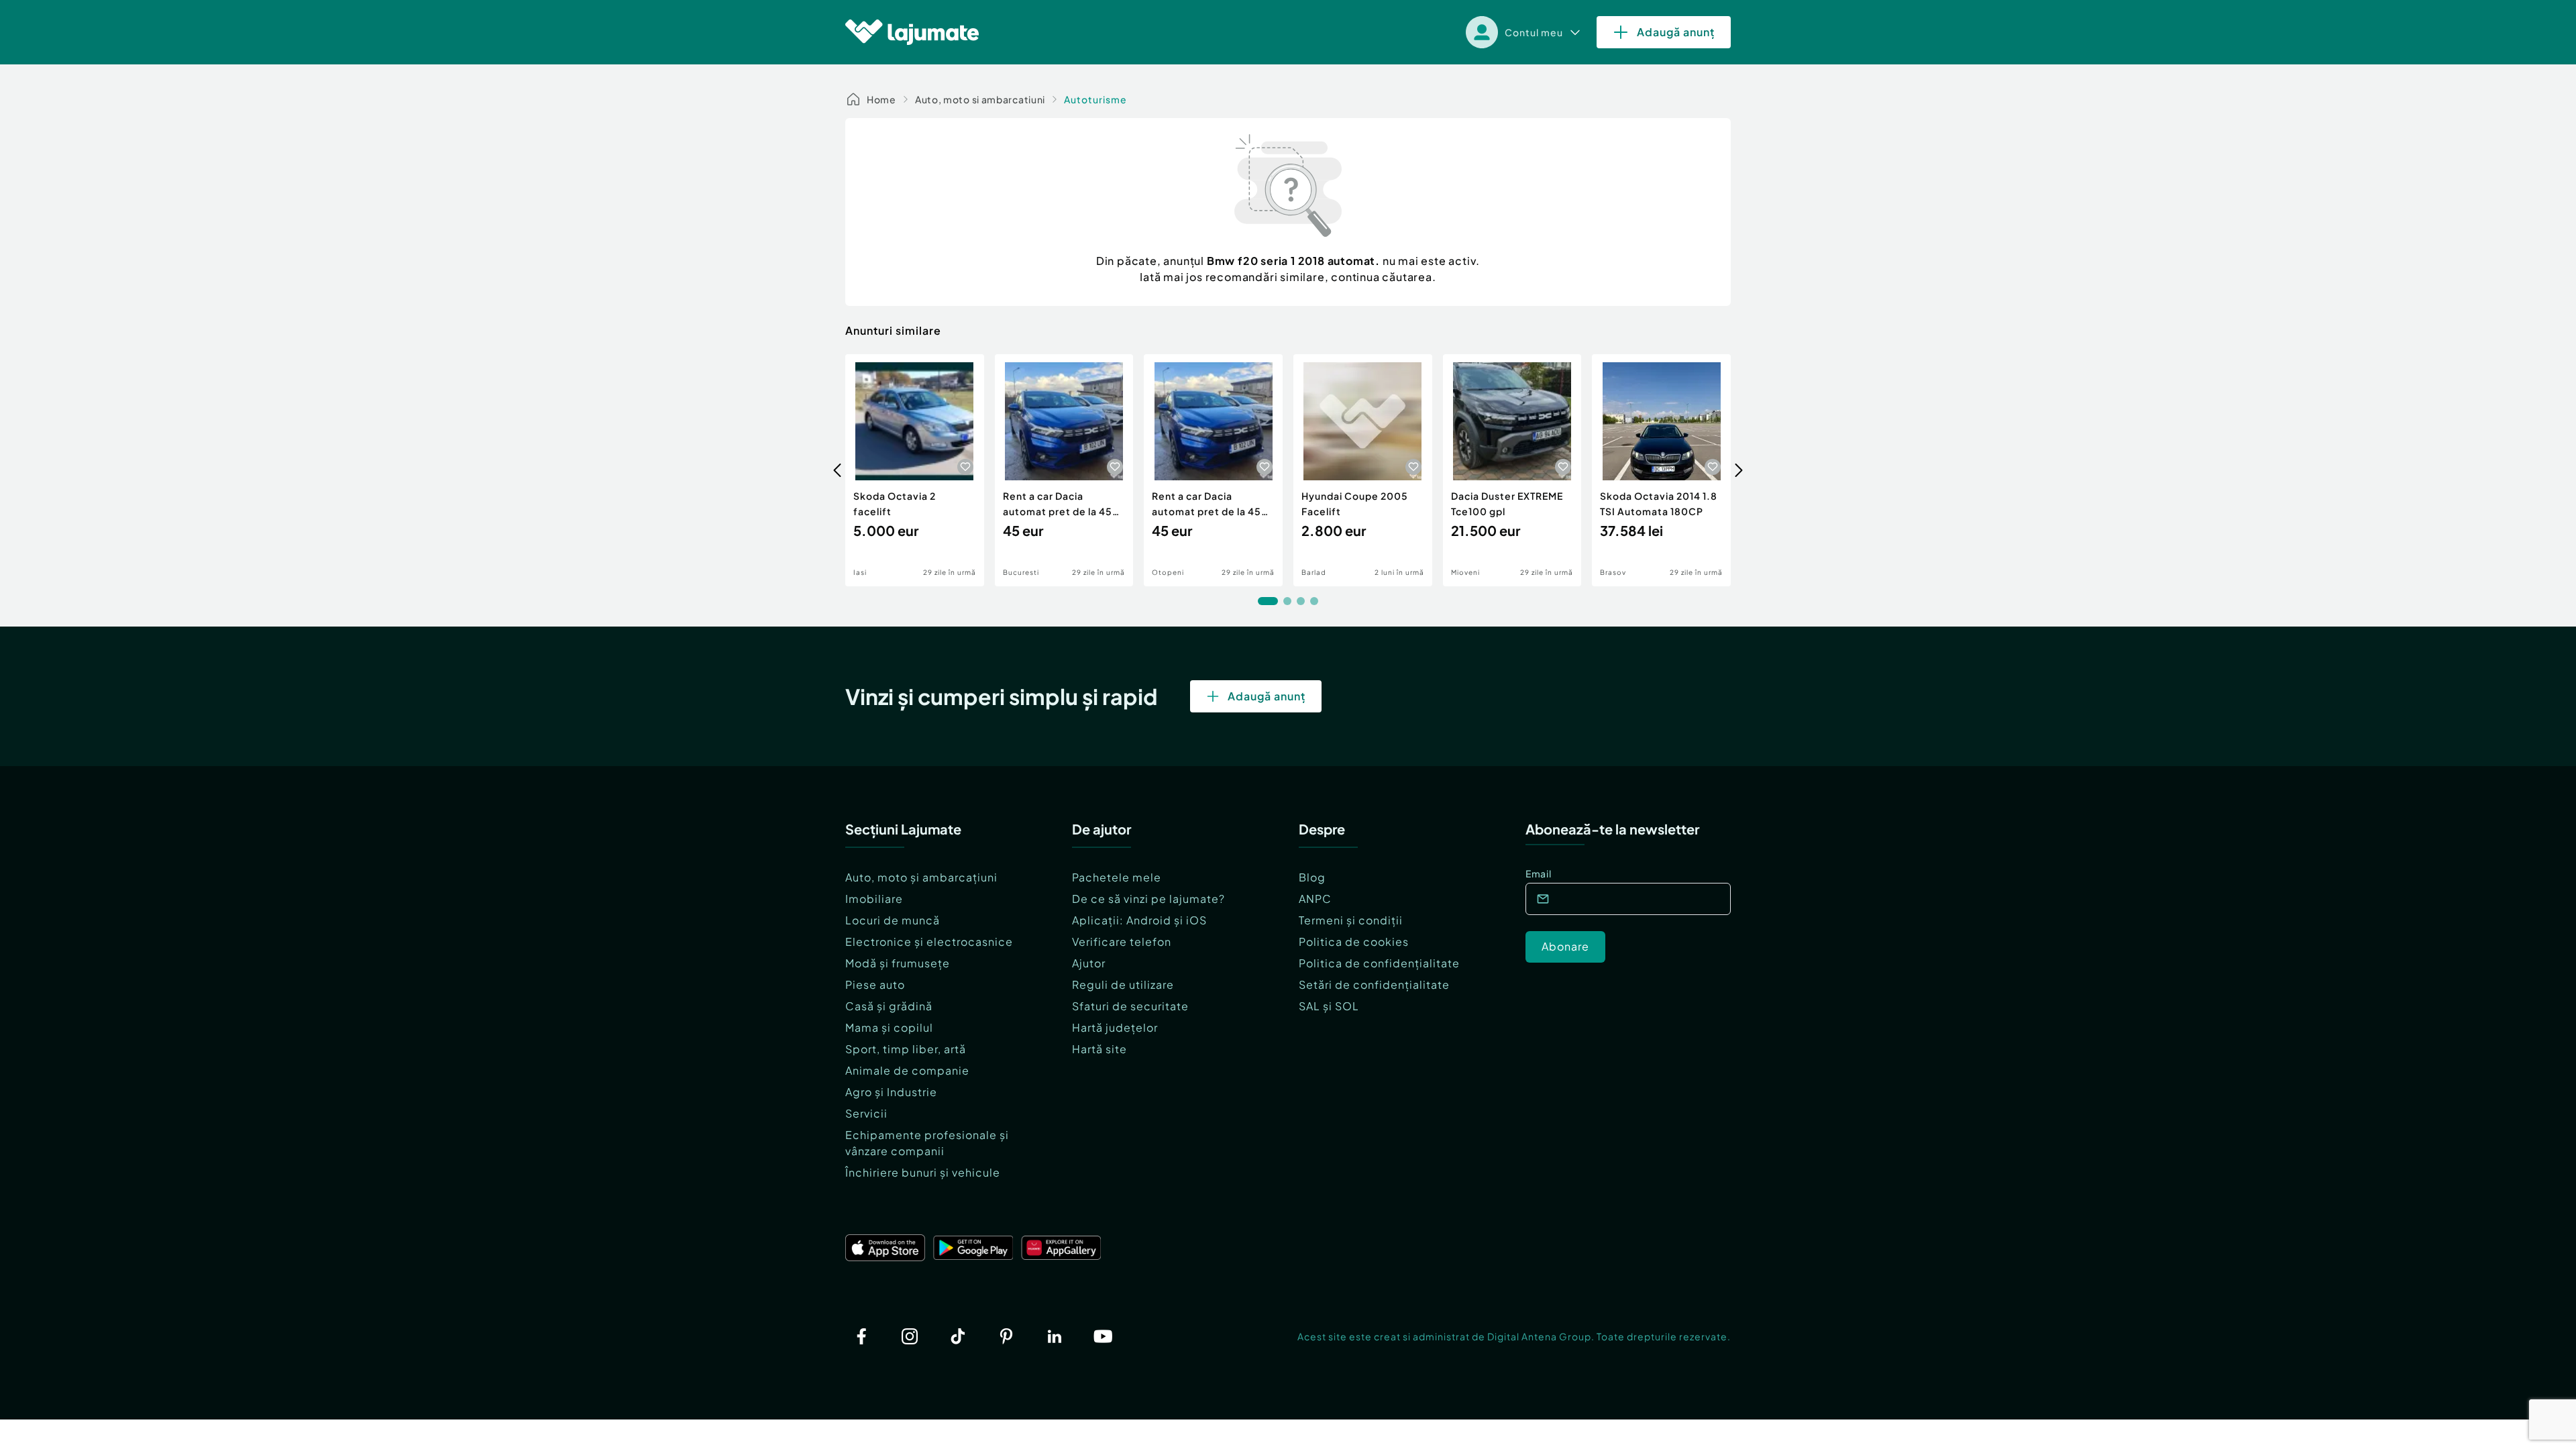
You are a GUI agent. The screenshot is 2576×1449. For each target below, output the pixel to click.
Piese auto (875, 984)
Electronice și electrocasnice (929, 942)
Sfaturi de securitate (1130, 1006)
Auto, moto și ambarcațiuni (921, 877)
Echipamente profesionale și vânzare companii (927, 1143)
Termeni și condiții (1351, 920)
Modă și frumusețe (898, 963)
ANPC (1315, 899)
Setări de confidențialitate (1374, 984)
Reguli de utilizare (1123, 984)
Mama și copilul (889, 1027)
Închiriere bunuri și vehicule (923, 1172)
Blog (1312, 877)
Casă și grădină (889, 1006)
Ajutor (1089, 963)
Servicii (866, 1113)
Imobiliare (874, 899)
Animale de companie (907, 1070)
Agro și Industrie (891, 1092)
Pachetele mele (1117, 877)
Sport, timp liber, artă (906, 1049)
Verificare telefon (1122, 942)
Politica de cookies (1354, 942)
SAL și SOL (1329, 1006)
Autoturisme (1095, 99)
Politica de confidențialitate (1379, 963)
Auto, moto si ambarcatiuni (980, 99)
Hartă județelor (1115, 1027)
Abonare (1565, 946)
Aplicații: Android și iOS (1139, 920)
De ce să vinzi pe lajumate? (1148, 899)
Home (881, 99)
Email (1539, 873)
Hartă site (1099, 1049)
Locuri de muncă (893, 920)
